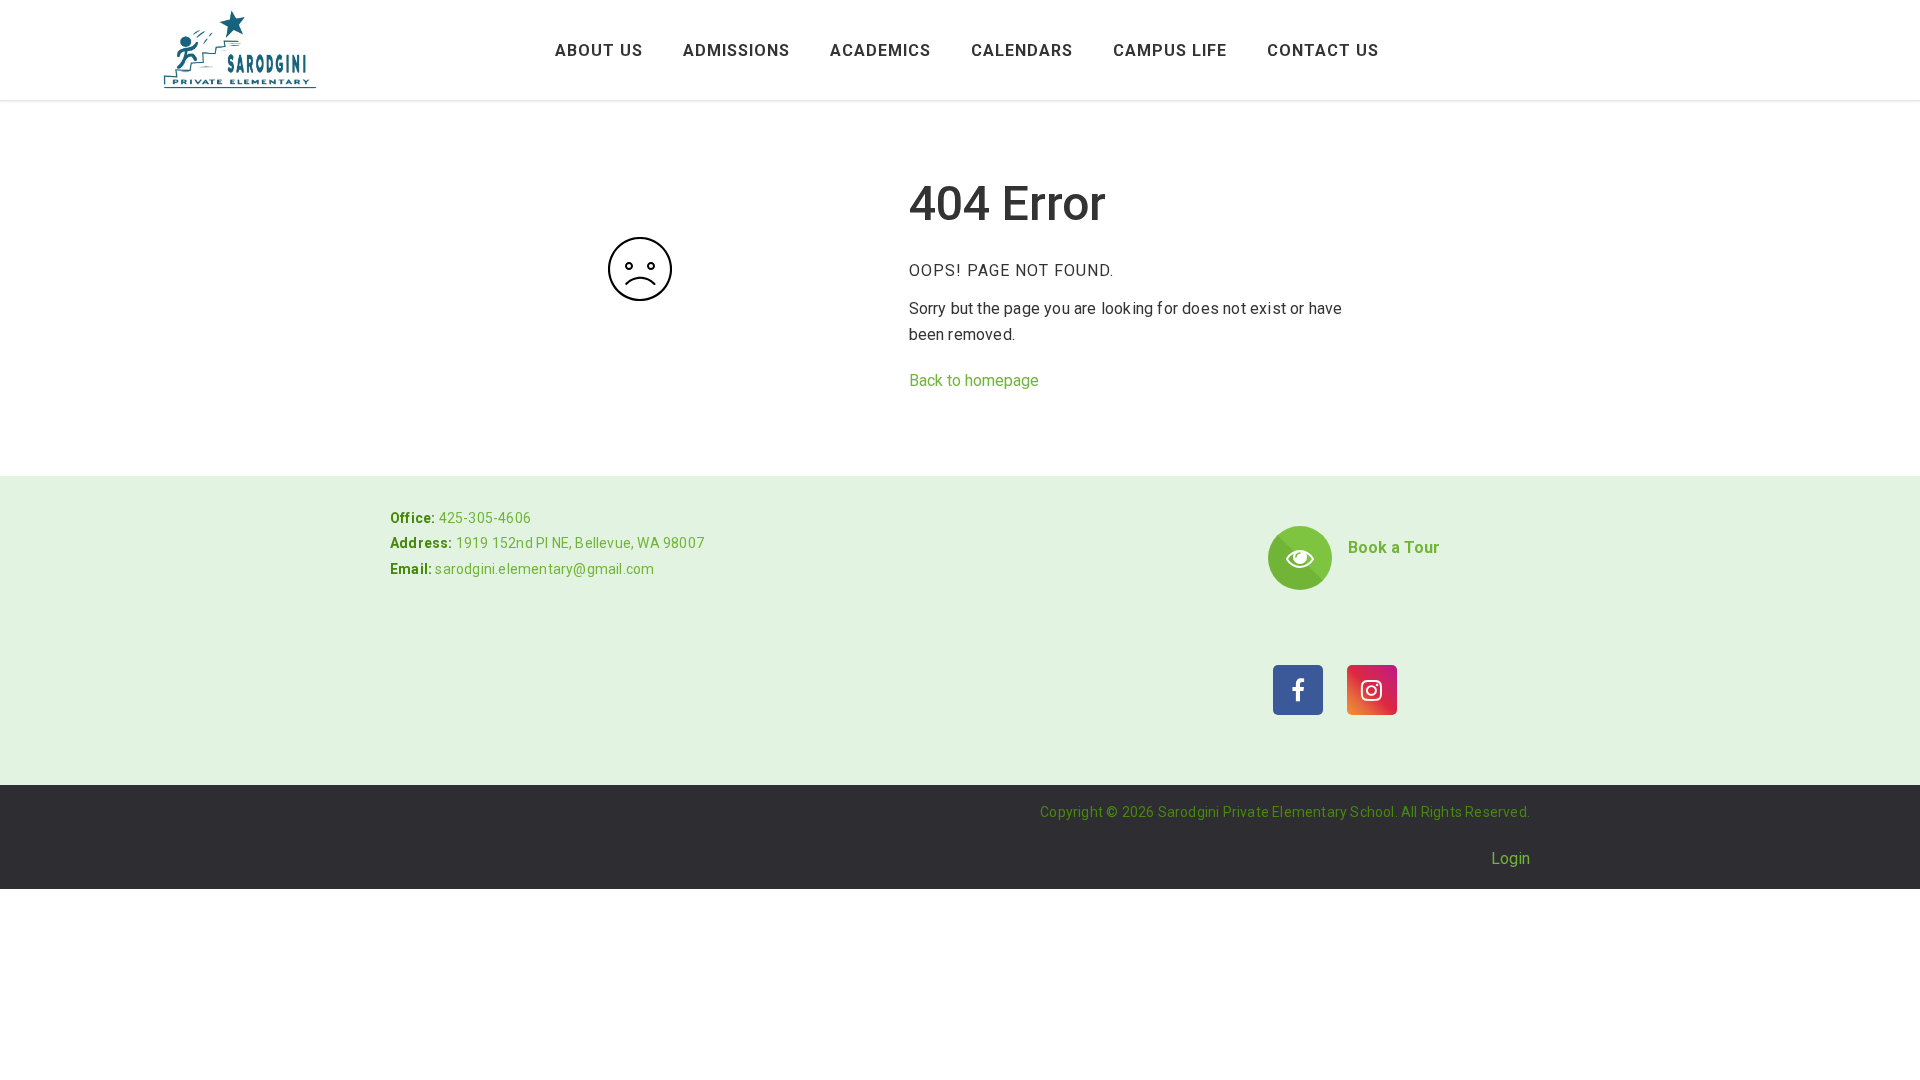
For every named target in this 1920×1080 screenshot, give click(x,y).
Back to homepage (974, 380)
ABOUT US (599, 50)
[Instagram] (1372, 690)
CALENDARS (1022, 50)
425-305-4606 (485, 518)
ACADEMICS (880, 50)
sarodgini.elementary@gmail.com (544, 569)
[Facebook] (1298, 690)
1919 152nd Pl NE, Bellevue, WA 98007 (580, 543)
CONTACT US (1323, 50)
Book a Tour (1394, 547)
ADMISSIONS (736, 50)
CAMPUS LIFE (1170, 50)
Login (1510, 858)
